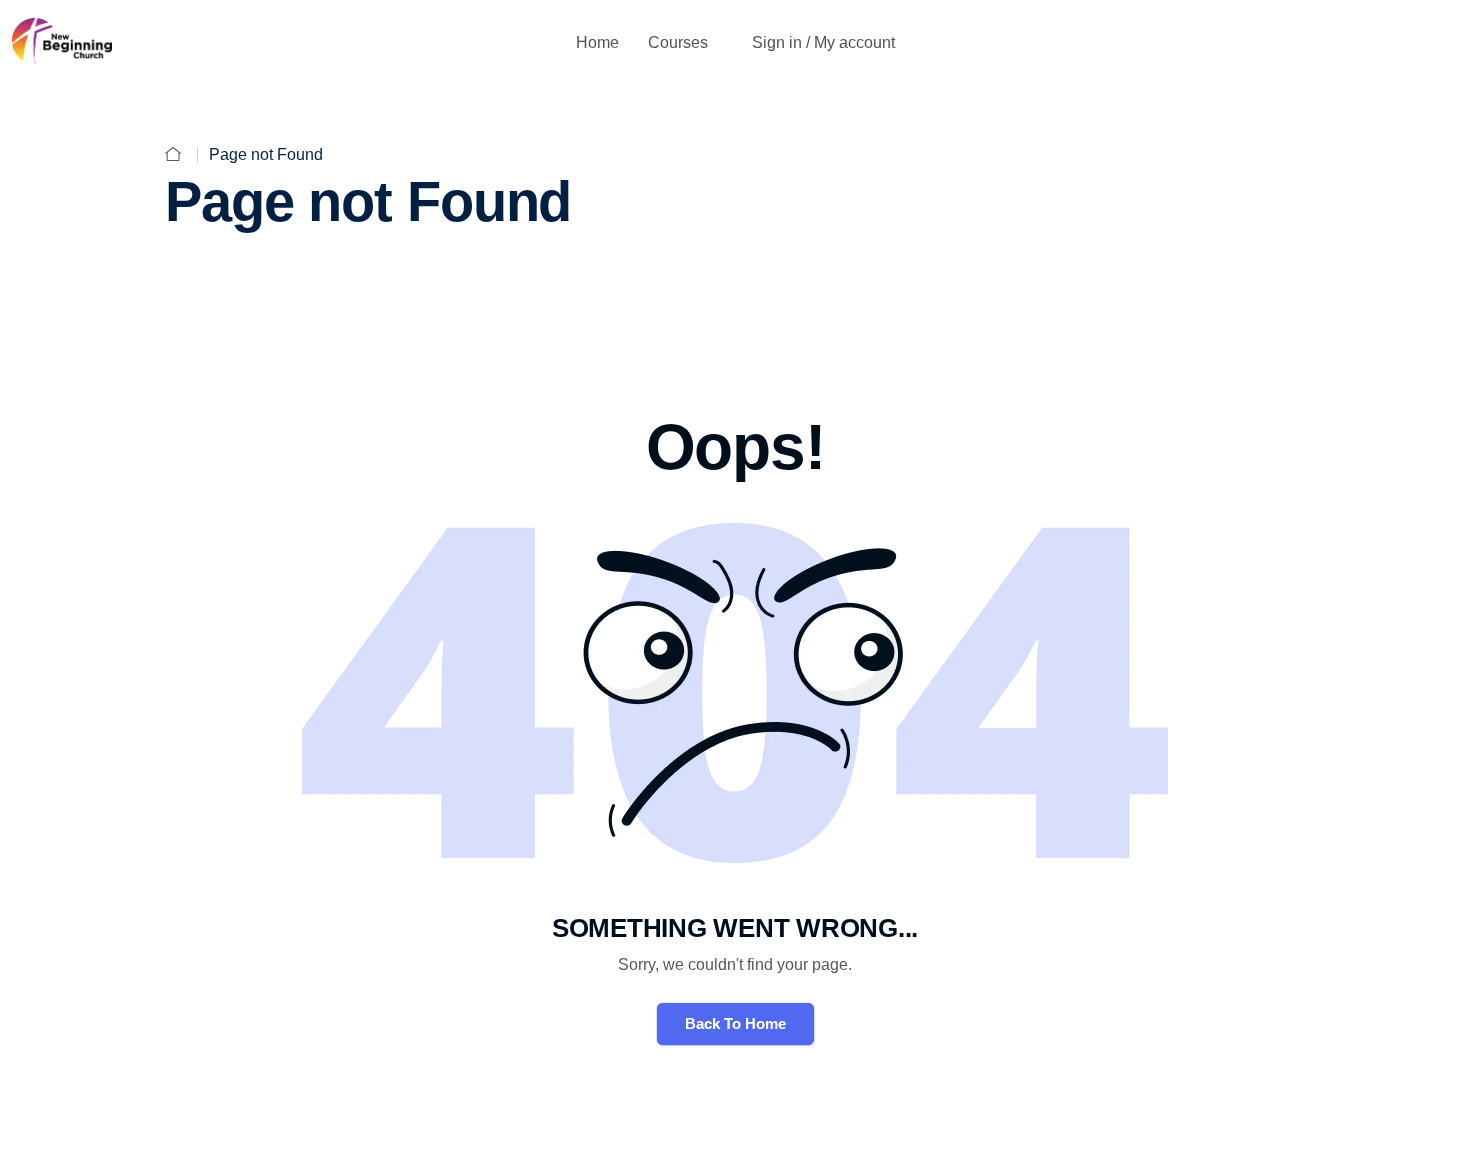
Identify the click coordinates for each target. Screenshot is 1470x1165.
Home (597, 42)
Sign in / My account (823, 42)
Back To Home (735, 1023)
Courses (678, 42)
